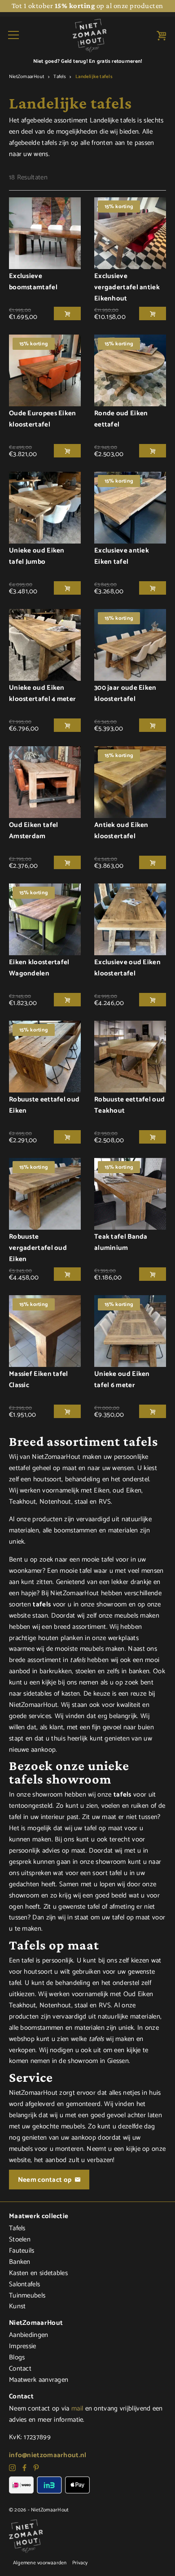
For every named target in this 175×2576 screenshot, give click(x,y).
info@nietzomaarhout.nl (48, 2455)
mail (77, 2408)
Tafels (59, 77)
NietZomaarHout (26, 77)
